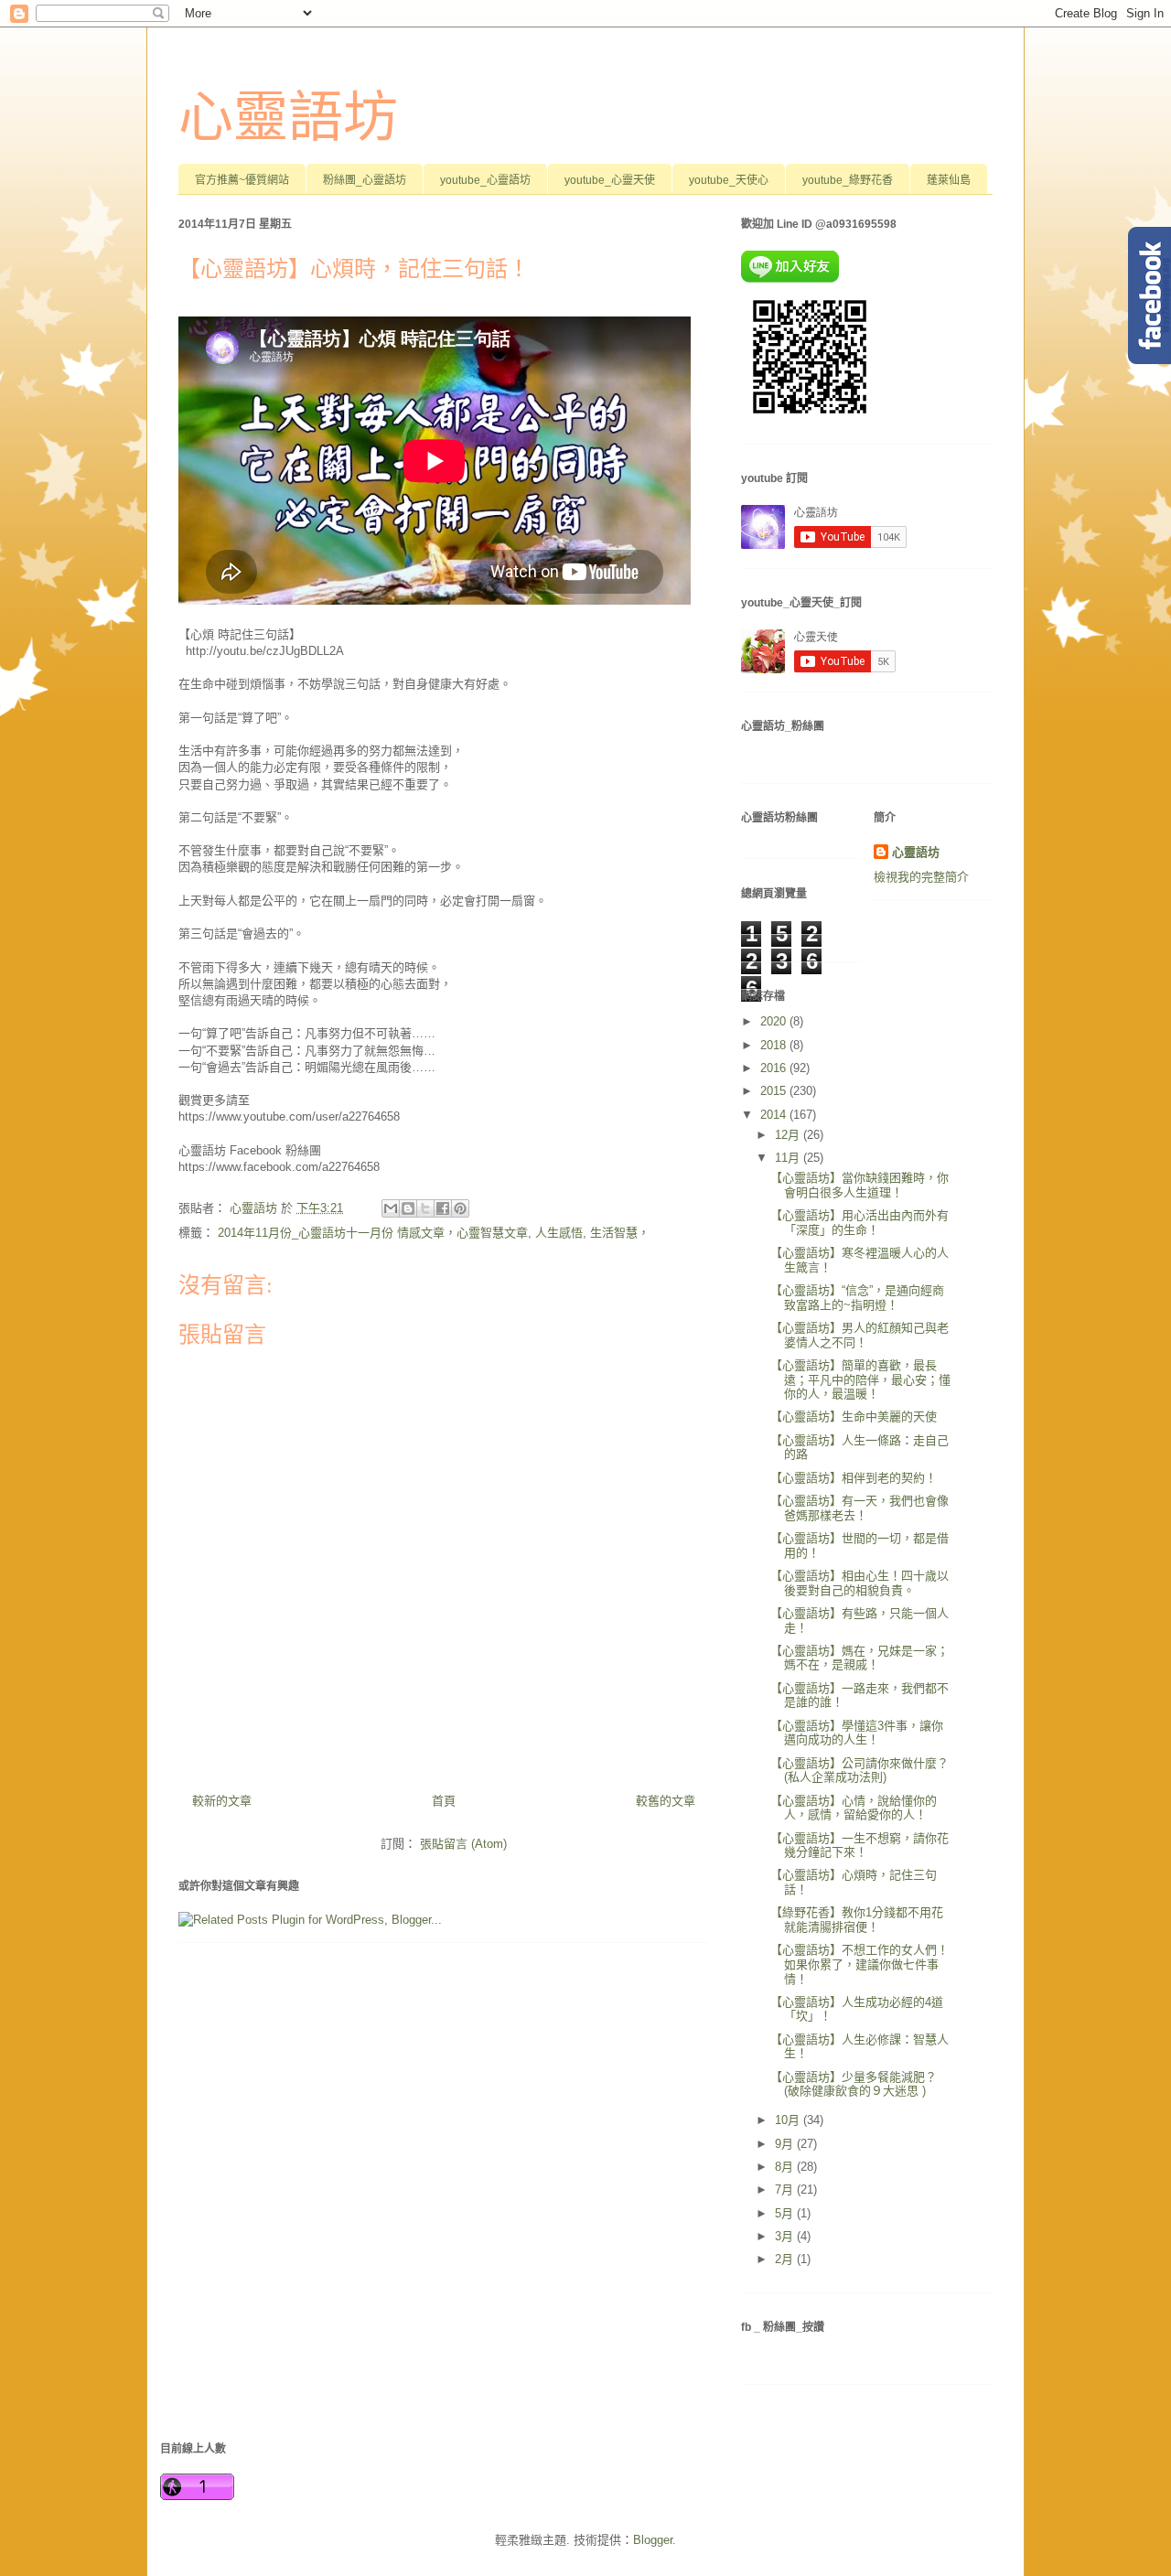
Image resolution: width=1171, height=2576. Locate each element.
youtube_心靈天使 (610, 180)
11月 (789, 1158)
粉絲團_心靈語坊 (365, 180)
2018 (775, 1045)
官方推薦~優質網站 (242, 180)
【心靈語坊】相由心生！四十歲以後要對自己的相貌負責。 (859, 1583)
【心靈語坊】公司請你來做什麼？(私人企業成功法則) (859, 1771)
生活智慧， (620, 1233)
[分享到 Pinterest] (460, 1208)
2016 (775, 1068)
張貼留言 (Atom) (463, 1844)
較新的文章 (222, 1801)
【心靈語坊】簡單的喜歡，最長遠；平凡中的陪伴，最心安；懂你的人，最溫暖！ (860, 1379)
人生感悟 (559, 1233)
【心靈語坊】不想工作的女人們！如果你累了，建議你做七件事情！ (859, 1964)
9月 (786, 2144)
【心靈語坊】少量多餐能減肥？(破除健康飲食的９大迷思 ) (854, 2084)
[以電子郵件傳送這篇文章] (391, 1208)
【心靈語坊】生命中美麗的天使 (854, 1417)
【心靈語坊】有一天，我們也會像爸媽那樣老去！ (859, 1508)
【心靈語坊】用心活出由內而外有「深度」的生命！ (859, 1223)
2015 (775, 1091)
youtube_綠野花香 (848, 180)
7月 (786, 2190)
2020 (775, 1021)
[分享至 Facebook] (443, 1208)
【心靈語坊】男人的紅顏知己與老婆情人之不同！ (859, 1335)
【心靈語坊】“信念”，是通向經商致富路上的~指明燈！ (857, 1298)
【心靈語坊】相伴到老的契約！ (854, 1478)
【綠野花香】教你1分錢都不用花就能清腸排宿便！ (857, 1920)
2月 (786, 2259)
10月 (789, 2120)
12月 (789, 1135)
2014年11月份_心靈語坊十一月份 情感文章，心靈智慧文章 (373, 1233)
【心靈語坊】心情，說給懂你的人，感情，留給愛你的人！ (854, 1808)
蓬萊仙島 (949, 180)
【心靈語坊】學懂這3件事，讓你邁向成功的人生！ (857, 1733)
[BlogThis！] (408, 1208)
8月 (786, 2167)
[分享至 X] (425, 1208)
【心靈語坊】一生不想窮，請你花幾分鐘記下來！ (859, 1846)
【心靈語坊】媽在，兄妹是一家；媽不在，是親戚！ (859, 1658)
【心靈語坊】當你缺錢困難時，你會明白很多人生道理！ (859, 1185)
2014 (775, 1115)
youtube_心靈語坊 (485, 180)
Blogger (653, 2540)
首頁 (444, 1801)
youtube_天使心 (729, 180)
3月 (786, 2236)
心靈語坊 (288, 118)
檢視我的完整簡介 (921, 877)
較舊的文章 (666, 1801)
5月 (786, 2213)
